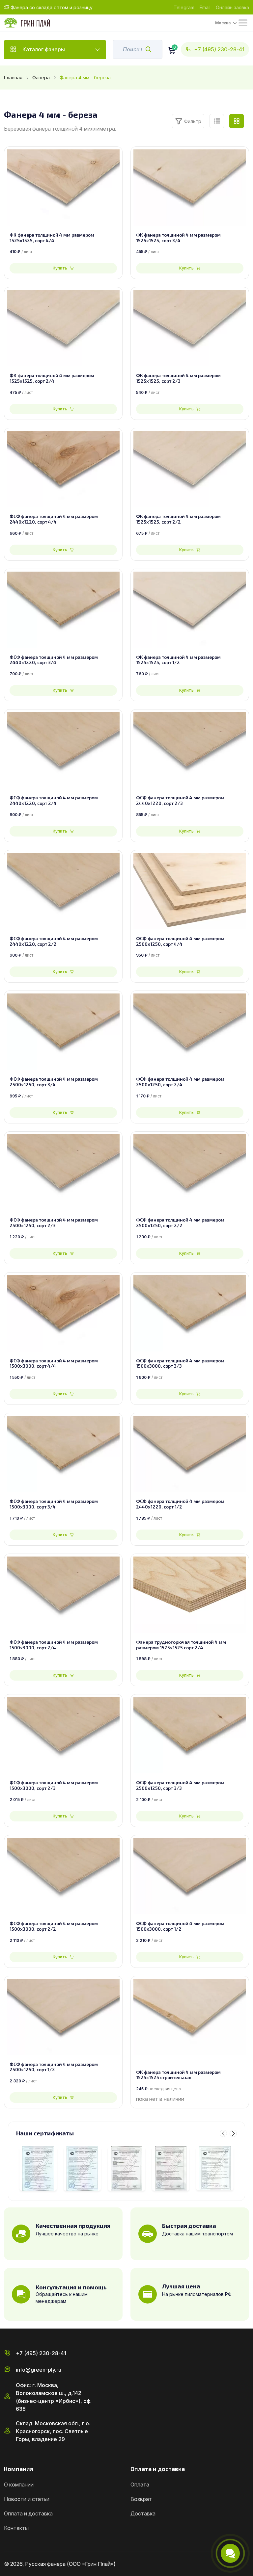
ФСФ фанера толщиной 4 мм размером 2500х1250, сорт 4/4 (180, 941)
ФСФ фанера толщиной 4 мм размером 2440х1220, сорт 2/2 (54, 941)
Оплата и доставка (28, 2513)
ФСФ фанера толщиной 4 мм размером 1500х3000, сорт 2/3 (54, 1785)
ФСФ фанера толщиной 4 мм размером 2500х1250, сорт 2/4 (180, 1082)
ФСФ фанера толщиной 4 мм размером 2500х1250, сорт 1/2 (54, 2067)
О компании (19, 2485)
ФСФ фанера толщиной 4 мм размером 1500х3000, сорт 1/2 (180, 1926)
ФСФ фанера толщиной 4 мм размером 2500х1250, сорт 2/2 (180, 1223)
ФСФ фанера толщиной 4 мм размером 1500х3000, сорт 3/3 (180, 1364)
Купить (60, 268)
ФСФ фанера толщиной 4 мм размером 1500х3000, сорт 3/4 (54, 1504)
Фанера (41, 77)
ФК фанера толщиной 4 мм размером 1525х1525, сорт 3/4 (178, 238)
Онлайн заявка (232, 7)
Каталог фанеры (44, 49)
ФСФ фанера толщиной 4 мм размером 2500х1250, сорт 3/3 (180, 1785)
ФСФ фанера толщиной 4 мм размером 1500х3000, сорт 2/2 (54, 1926)
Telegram (184, 7)
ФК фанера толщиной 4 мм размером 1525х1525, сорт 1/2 (178, 660)
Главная (13, 77)
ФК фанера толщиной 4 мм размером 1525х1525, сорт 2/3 (178, 378)
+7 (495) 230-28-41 (219, 49)
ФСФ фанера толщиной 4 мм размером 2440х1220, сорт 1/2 (180, 1504)
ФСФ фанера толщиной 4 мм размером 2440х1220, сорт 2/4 (54, 800)
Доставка (143, 2513)
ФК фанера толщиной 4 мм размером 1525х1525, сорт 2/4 (52, 378)
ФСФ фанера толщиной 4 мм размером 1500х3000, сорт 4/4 (54, 1364)
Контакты (16, 2528)
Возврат (141, 2499)
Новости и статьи (27, 2499)
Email (205, 7)
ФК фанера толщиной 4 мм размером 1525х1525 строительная (178, 2075)
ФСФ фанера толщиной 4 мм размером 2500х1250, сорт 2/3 (54, 1223)
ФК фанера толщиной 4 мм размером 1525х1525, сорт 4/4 (52, 238)
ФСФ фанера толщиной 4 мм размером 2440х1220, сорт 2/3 (180, 800)
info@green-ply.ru (39, 2370)
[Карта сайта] (246, 2564)
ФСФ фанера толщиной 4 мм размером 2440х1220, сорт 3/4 (54, 660)
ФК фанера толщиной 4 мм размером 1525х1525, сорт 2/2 (178, 519)
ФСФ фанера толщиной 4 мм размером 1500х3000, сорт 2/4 (54, 1645)
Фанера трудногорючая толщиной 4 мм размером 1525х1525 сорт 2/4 (181, 1645)
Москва (223, 23)
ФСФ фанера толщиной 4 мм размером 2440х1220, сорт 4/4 (54, 519)
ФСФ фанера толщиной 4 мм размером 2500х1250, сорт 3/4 (54, 1082)
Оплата (140, 2485)
